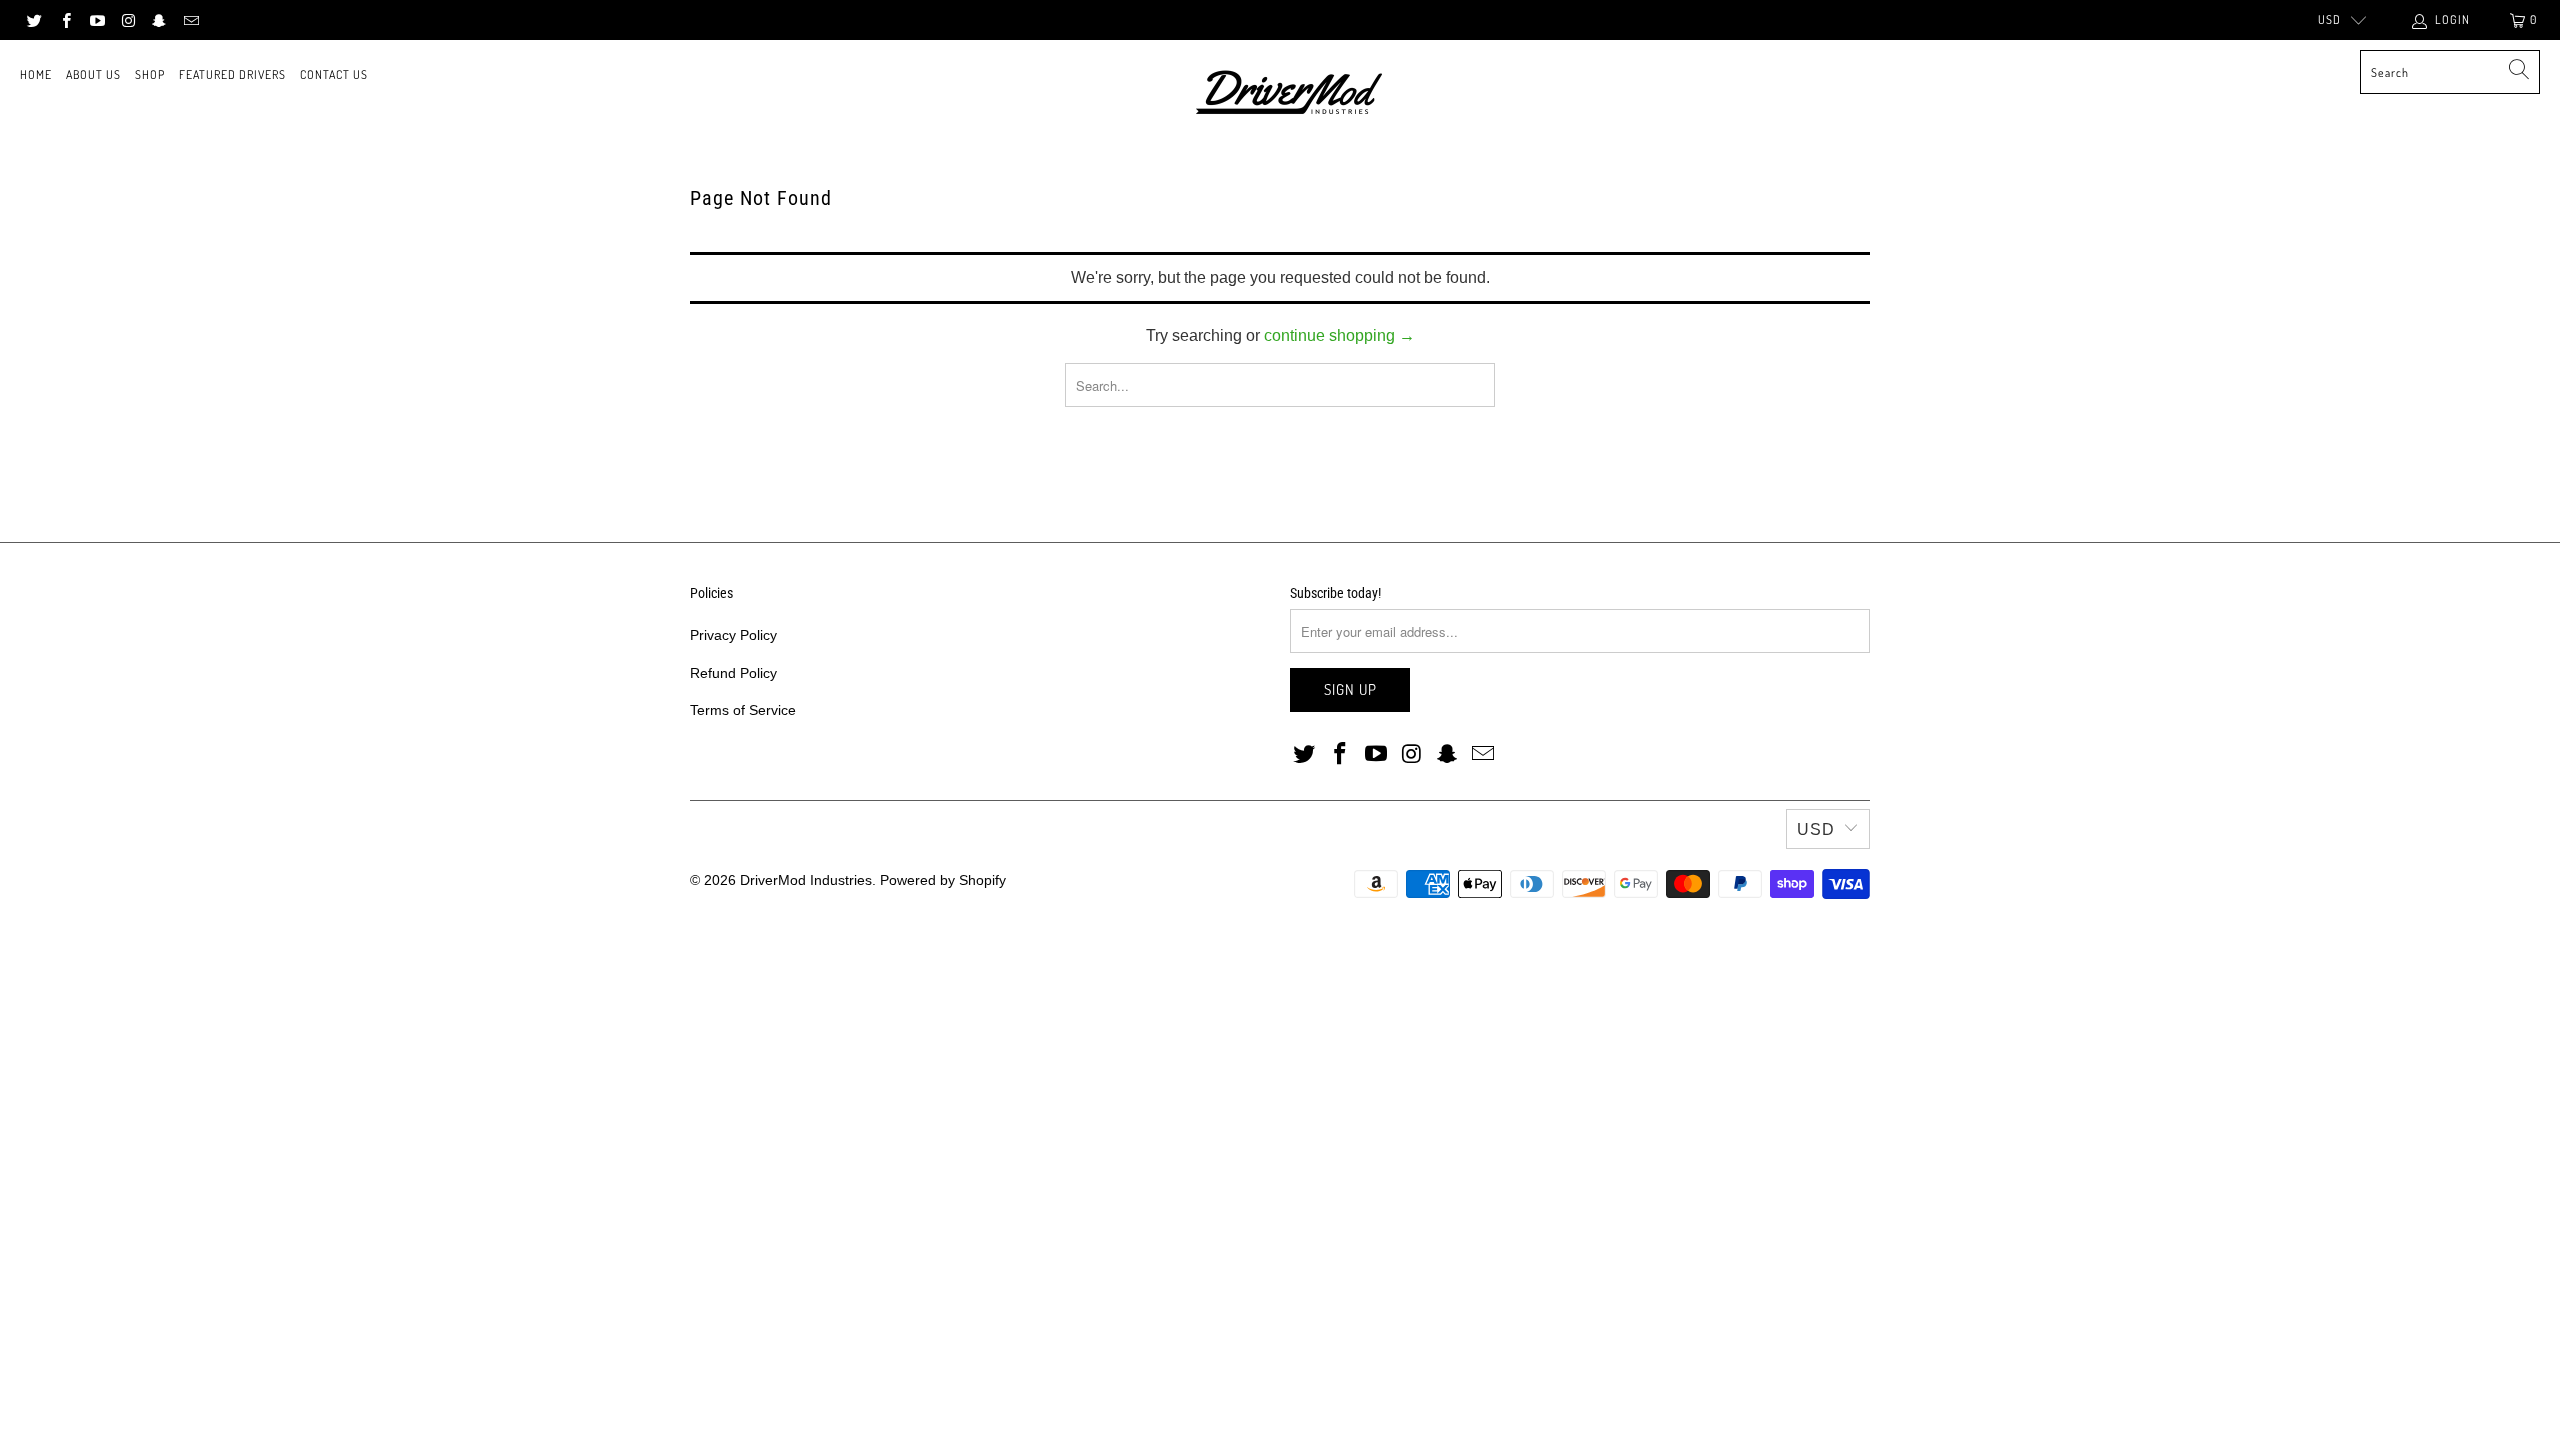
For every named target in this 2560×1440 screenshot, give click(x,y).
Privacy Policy (733, 635)
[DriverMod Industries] (1290, 94)
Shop (150, 74)
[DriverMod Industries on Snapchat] (158, 20)
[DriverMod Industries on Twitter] (33, 20)
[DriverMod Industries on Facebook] (64, 20)
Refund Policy (733, 673)
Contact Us (334, 74)
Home (36, 74)
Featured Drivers (232, 74)
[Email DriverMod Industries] (189, 20)
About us (93, 74)
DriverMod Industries (806, 880)
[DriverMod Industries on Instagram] (127, 20)
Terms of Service (743, 710)
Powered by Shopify (943, 880)
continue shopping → (1339, 335)
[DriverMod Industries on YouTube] (96, 20)
